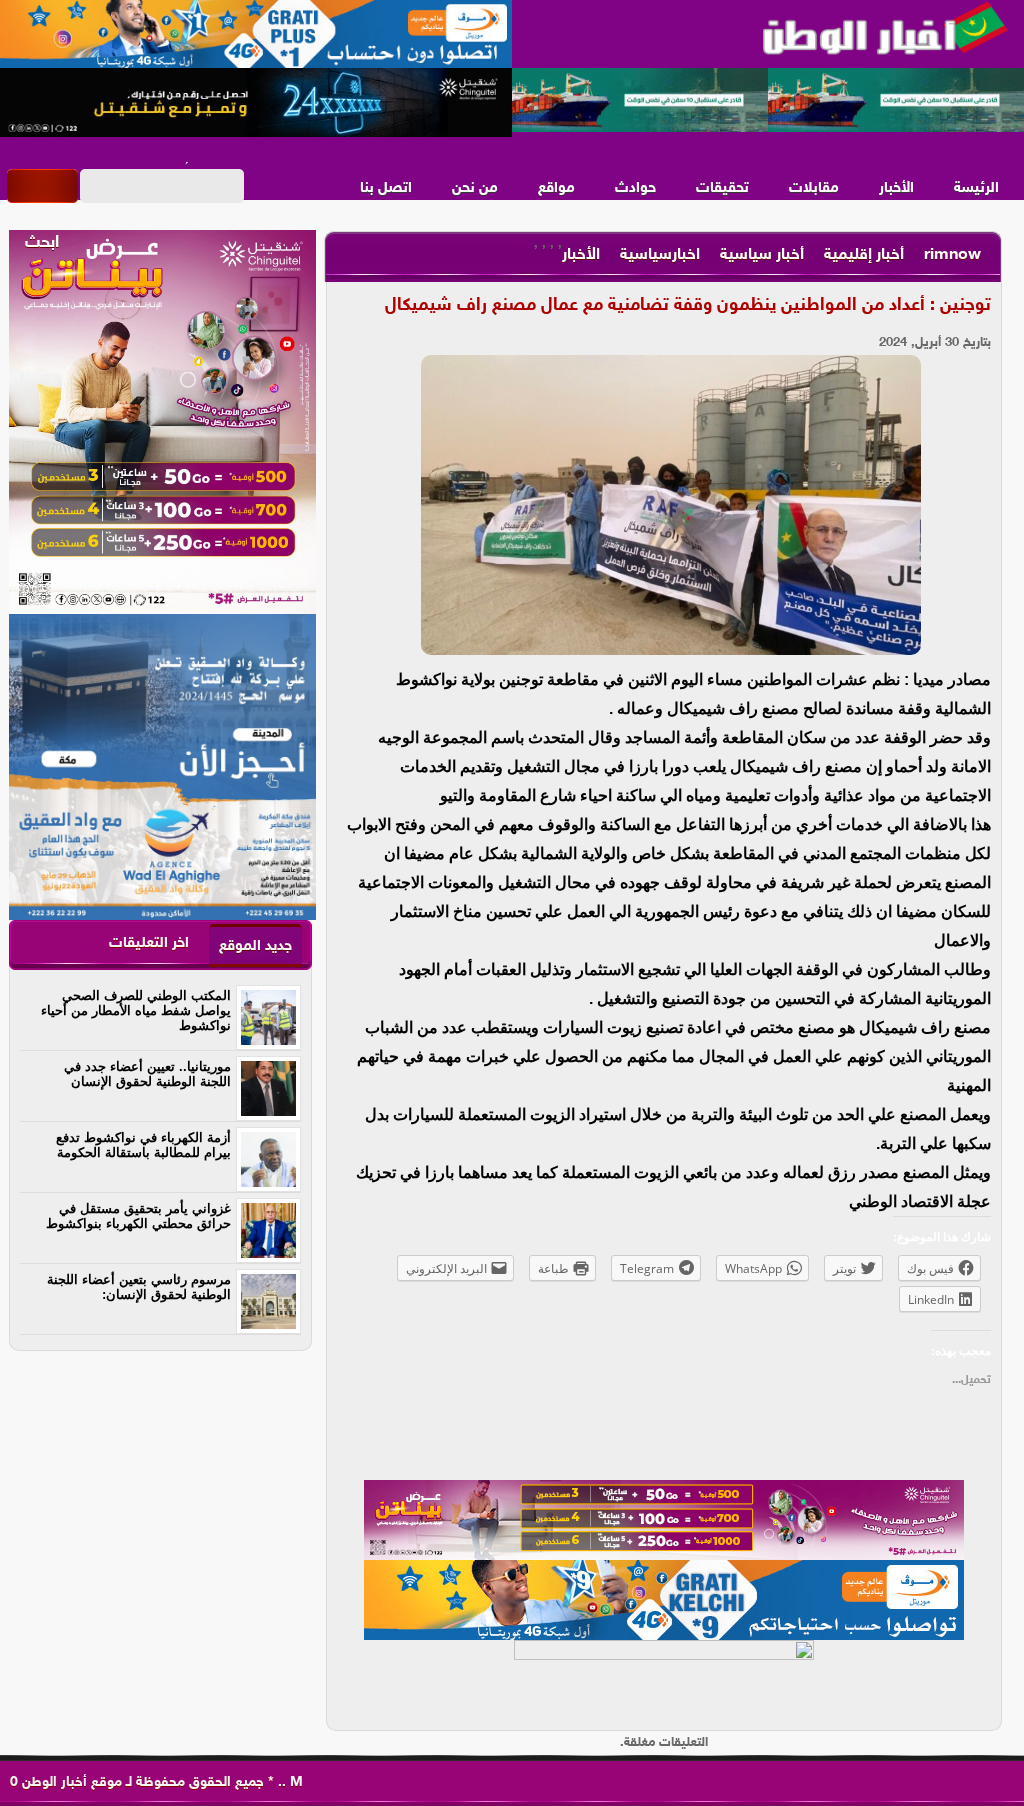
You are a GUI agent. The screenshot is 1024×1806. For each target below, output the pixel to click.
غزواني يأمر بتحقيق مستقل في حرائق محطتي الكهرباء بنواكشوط (138, 1216)
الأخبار (896, 188)
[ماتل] (664, 1680)
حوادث (635, 188)
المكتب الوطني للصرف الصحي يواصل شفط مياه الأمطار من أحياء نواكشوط (136, 1010)
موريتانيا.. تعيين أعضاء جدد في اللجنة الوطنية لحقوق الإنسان (147, 1074)
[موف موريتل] (256, 35)
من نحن (475, 188)
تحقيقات (722, 188)
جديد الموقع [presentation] (255, 946)
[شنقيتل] (256, 103)
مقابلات (814, 188)
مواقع (556, 188)
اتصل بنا (386, 188)
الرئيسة (976, 188)
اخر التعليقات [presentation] (149, 943)
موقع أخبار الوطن (70, 1782)
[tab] (255, 945)
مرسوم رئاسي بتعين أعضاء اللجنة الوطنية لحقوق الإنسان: (139, 1287)
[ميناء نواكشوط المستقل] (768, 101)
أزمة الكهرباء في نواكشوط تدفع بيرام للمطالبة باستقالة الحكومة (143, 1145)
